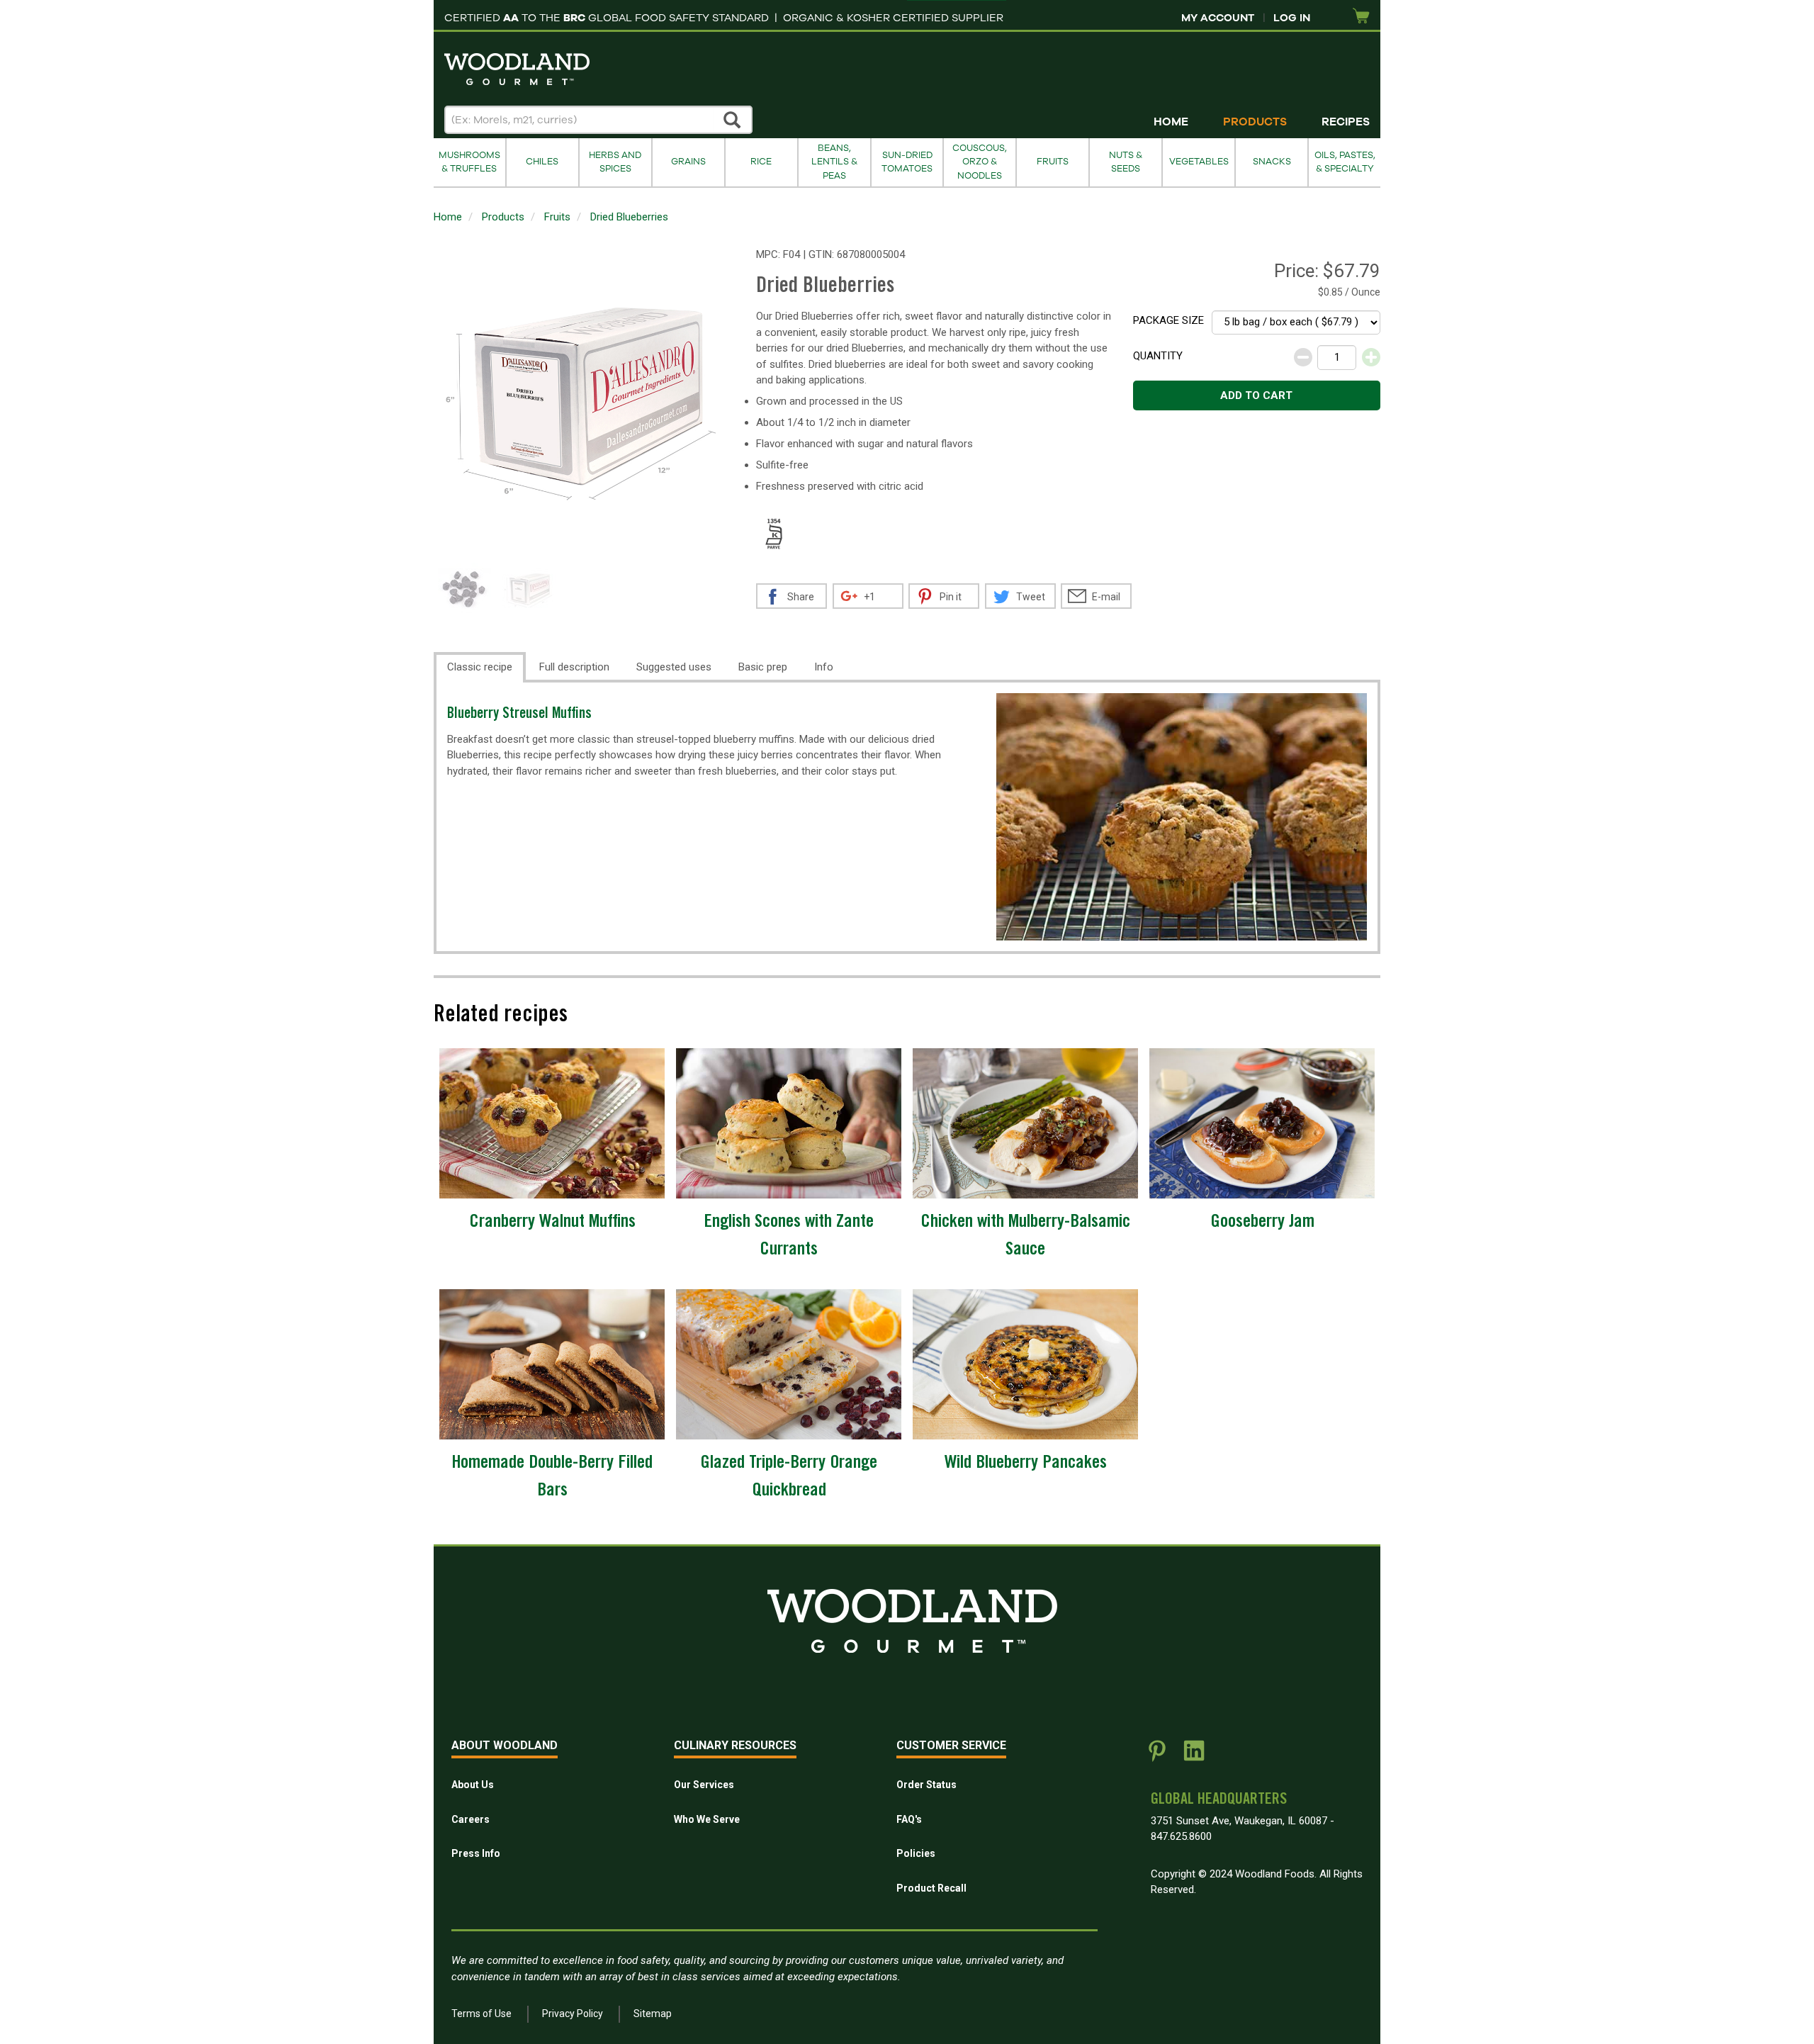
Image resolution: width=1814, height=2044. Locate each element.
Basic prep (763, 667)
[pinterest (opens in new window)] (1157, 1756)
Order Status (926, 1785)
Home (1171, 122)
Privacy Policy (573, 2014)
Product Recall (931, 1888)
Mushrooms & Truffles (469, 162)
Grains (688, 162)
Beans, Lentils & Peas (834, 162)
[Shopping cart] (1361, 17)
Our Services (704, 1785)
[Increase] (1371, 357)
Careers (471, 1819)
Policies (916, 1853)
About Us (473, 1785)
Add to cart (1256, 395)
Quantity (1158, 356)
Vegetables (1199, 162)
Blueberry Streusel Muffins (519, 715)
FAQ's (909, 1819)
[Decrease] (1303, 357)
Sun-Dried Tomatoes (907, 162)
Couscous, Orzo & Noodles (980, 162)
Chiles (542, 162)
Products (1255, 122)
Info (824, 667)
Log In (1292, 18)
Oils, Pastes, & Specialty (1345, 162)
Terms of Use (481, 2014)
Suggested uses (674, 667)
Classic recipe (480, 667)
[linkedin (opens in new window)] (1194, 1756)
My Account (1218, 18)
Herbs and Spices (615, 162)
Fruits (1053, 162)
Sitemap (653, 2014)
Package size (1168, 320)
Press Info (476, 1853)
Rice (761, 162)
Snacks (1272, 162)
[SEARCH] (733, 120)
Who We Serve (707, 1819)
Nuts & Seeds (1126, 162)
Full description (574, 667)
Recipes (1346, 122)
